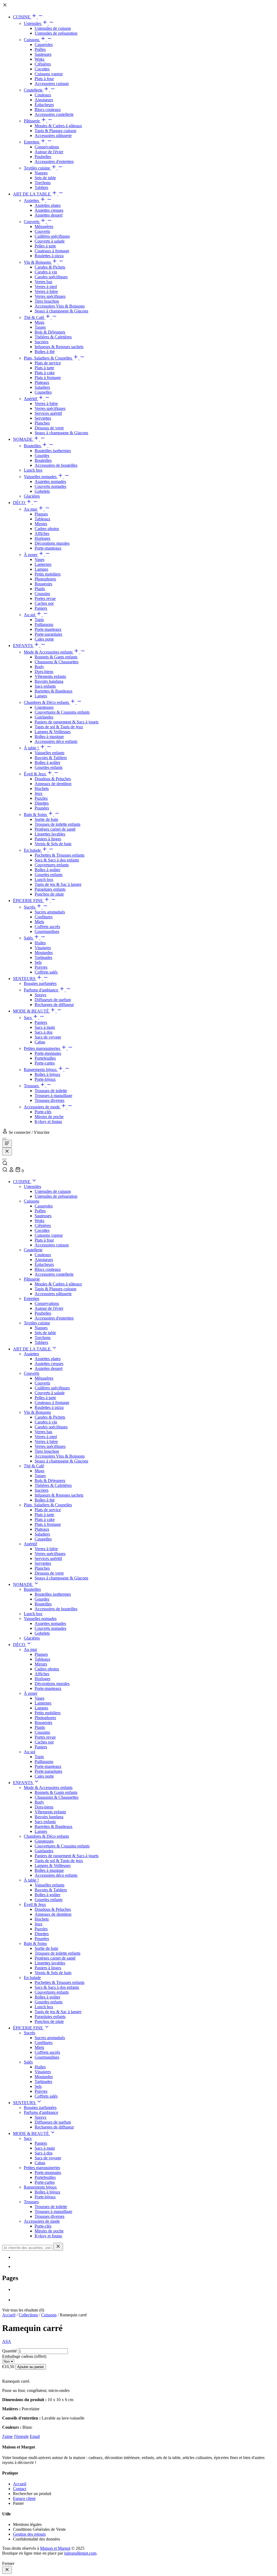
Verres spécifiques (50, 296)
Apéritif (31, 399)
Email (35, 2436)
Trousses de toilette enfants (57, 824)
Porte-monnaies (48, 1053)
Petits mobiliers (48, 574)
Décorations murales (52, 543)
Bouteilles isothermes (53, 451)
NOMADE (23, 439)
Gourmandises (47, 931)
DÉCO (20, 503)
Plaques (41, 514)
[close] (7, 2570)
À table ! (32, 748)
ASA (7, 2341)
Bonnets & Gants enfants (56, 657)
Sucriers (42, 342)
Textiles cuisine (37, 168)
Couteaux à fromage (52, 251)
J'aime (7, 2436)
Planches (42, 423)
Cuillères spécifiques (52, 236)
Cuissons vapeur (49, 74)
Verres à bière (46, 291)
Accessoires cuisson (52, 84)
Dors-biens (44, 672)
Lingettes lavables (50, 834)
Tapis (39, 620)
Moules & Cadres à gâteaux (58, 126)
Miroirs (41, 524)
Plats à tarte (44, 368)
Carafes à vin (46, 272)
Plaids (40, 589)
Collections (28, 2315)
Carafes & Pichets (50, 267)
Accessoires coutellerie (54, 114)
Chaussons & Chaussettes (57, 662)
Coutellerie (34, 90)
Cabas (40, 1042)
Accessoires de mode (42, 1107)
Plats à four (44, 79)
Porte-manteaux (48, 548)
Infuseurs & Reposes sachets (59, 347)
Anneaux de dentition (53, 784)
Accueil (9, 2315)
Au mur (31, 509)
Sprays (40, 995)
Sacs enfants (45, 686)
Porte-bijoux (45, 1079)
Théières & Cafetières (53, 337)
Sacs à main (45, 1027)
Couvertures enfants (52, 865)
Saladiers (42, 387)
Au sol (30, 615)
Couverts (32, 222)
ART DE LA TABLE (32, 194)
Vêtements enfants (50, 676)
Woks (39, 59)
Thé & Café (34, 317)
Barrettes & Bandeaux (54, 691)
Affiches (42, 533)
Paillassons (44, 624)
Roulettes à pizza (49, 256)
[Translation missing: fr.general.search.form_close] (58, 2247)
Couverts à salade (50, 241)
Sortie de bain (46, 819)
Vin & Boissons (38, 262)
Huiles (40, 943)
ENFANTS (23, 646)
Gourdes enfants (49, 767)
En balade (33, 850)
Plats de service (48, 363)
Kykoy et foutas (48, 1122)
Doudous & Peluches (53, 779)
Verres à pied (46, 287)
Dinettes (42, 803)
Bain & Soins (36, 814)
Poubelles (43, 157)
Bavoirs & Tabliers (51, 758)
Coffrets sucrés (47, 927)
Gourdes (42, 456)
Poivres (41, 967)
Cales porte (44, 639)
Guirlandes (44, 717)
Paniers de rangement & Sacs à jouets (67, 722)
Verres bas (43, 282)
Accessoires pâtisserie (53, 136)
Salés (29, 938)
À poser (31, 555)
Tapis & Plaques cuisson (55, 131)
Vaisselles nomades (41, 477)
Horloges (42, 538)
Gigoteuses (44, 707)
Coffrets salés (46, 972)
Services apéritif (48, 413)
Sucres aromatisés (50, 912)
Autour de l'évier (49, 152)
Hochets (42, 789)
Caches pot (44, 603)
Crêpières (43, 64)
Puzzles (41, 798)
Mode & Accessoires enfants (49, 652)
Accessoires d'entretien (54, 161)
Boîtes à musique (49, 737)
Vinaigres (43, 948)
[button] (138, 2372)
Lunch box (33, 470)
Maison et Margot (55, 2548)
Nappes (41, 173)
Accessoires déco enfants (56, 741)
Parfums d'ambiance (42, 990)
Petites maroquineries (42, 1048)
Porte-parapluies (48, 634)
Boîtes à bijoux (47, 1074)
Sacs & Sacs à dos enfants (57, 860)
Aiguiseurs (44, 100)
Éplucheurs (44, 105)
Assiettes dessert (49, 215)
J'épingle (21, 2436)
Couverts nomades (50, 486)
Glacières (32, 496)
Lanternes (43, 564)
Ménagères (44, 226)
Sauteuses (43, 54)
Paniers (41, 608)
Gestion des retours (29, 2534)
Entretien (32, 142)
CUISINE (22, 17)
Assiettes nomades (50, 481)
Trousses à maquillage (53, 1096)
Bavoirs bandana (49, 681)
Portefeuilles (45, 1058)
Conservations (47, 147)
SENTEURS (25, 979)
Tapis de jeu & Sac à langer (58, 884)
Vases (39, 559)
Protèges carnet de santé (55, 829)
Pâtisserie (32, 121)
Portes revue (45, 598)
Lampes (41, 569)
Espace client (24, 2498)
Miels (39, 922)
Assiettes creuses (49, 210)
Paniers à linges (48, 839)
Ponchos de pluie (49, 894)
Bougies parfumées (40, 983)
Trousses (32, 1086)
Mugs (39, 322)
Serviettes (43, 418)
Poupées (42, 808)
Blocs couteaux (48, 110)
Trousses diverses (50, 1100)
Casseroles (44, 45)
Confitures (44, 917)
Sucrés (30, 907)
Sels (38, 962)
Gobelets (42, 491)
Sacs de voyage (48, 1037)
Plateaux (42, 382)
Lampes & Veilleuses (53, 732)
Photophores (45, 579)
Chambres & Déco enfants (47, 702)
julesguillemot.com (80, 2553)
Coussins (42, 594)
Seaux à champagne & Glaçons (61, 311)
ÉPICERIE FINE (29, 901)
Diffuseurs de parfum (53, 1000)
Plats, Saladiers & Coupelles (48, 358)
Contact (20, 2489)
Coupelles (43, 392)
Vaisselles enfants (50, 753)
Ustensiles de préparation (56, 33)
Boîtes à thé (45, 352)
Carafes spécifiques (51, 277)
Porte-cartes (45, 1063)
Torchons (43, 183)
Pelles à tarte (45, 246)
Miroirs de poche (49, 1117)
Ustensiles (33, 23)
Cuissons (32, 40)
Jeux (39, 793)
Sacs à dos (44, 1032)
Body (39, 667)
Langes (41, 696)
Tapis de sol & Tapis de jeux (59, 727)
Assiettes (32, 200)
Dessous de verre (49, 428)
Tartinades (43, 957)
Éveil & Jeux (35, 774)
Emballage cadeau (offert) (24, 2356)
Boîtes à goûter (47, 763)
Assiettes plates (48, 205)
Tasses (40, 327)
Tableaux (42, 519)
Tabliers (41, 187)
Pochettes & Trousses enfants (60, 855)
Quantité (9, 2351)
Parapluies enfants (50, 889)
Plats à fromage (48, 378)
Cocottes (42, 69)
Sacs (28, 1018)
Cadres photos (47, 529)
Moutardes (44, 953)
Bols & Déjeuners (50, 332)
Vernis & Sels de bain (53, 844)
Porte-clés (43, 1112)
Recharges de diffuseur (54, 1005)
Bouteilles (33, 446)
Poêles (40, 49)
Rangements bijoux (41, 1070)
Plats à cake (45, 373)
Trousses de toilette (51, 1091)
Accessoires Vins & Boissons (60, 306)
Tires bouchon (47, 301)
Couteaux (43, 95)
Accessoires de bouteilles (56, 465)
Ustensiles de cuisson (53, 28)
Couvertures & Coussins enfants (62, 712)
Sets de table (45, 178)
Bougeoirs (43, 584)
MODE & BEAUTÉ (32, 1011)
